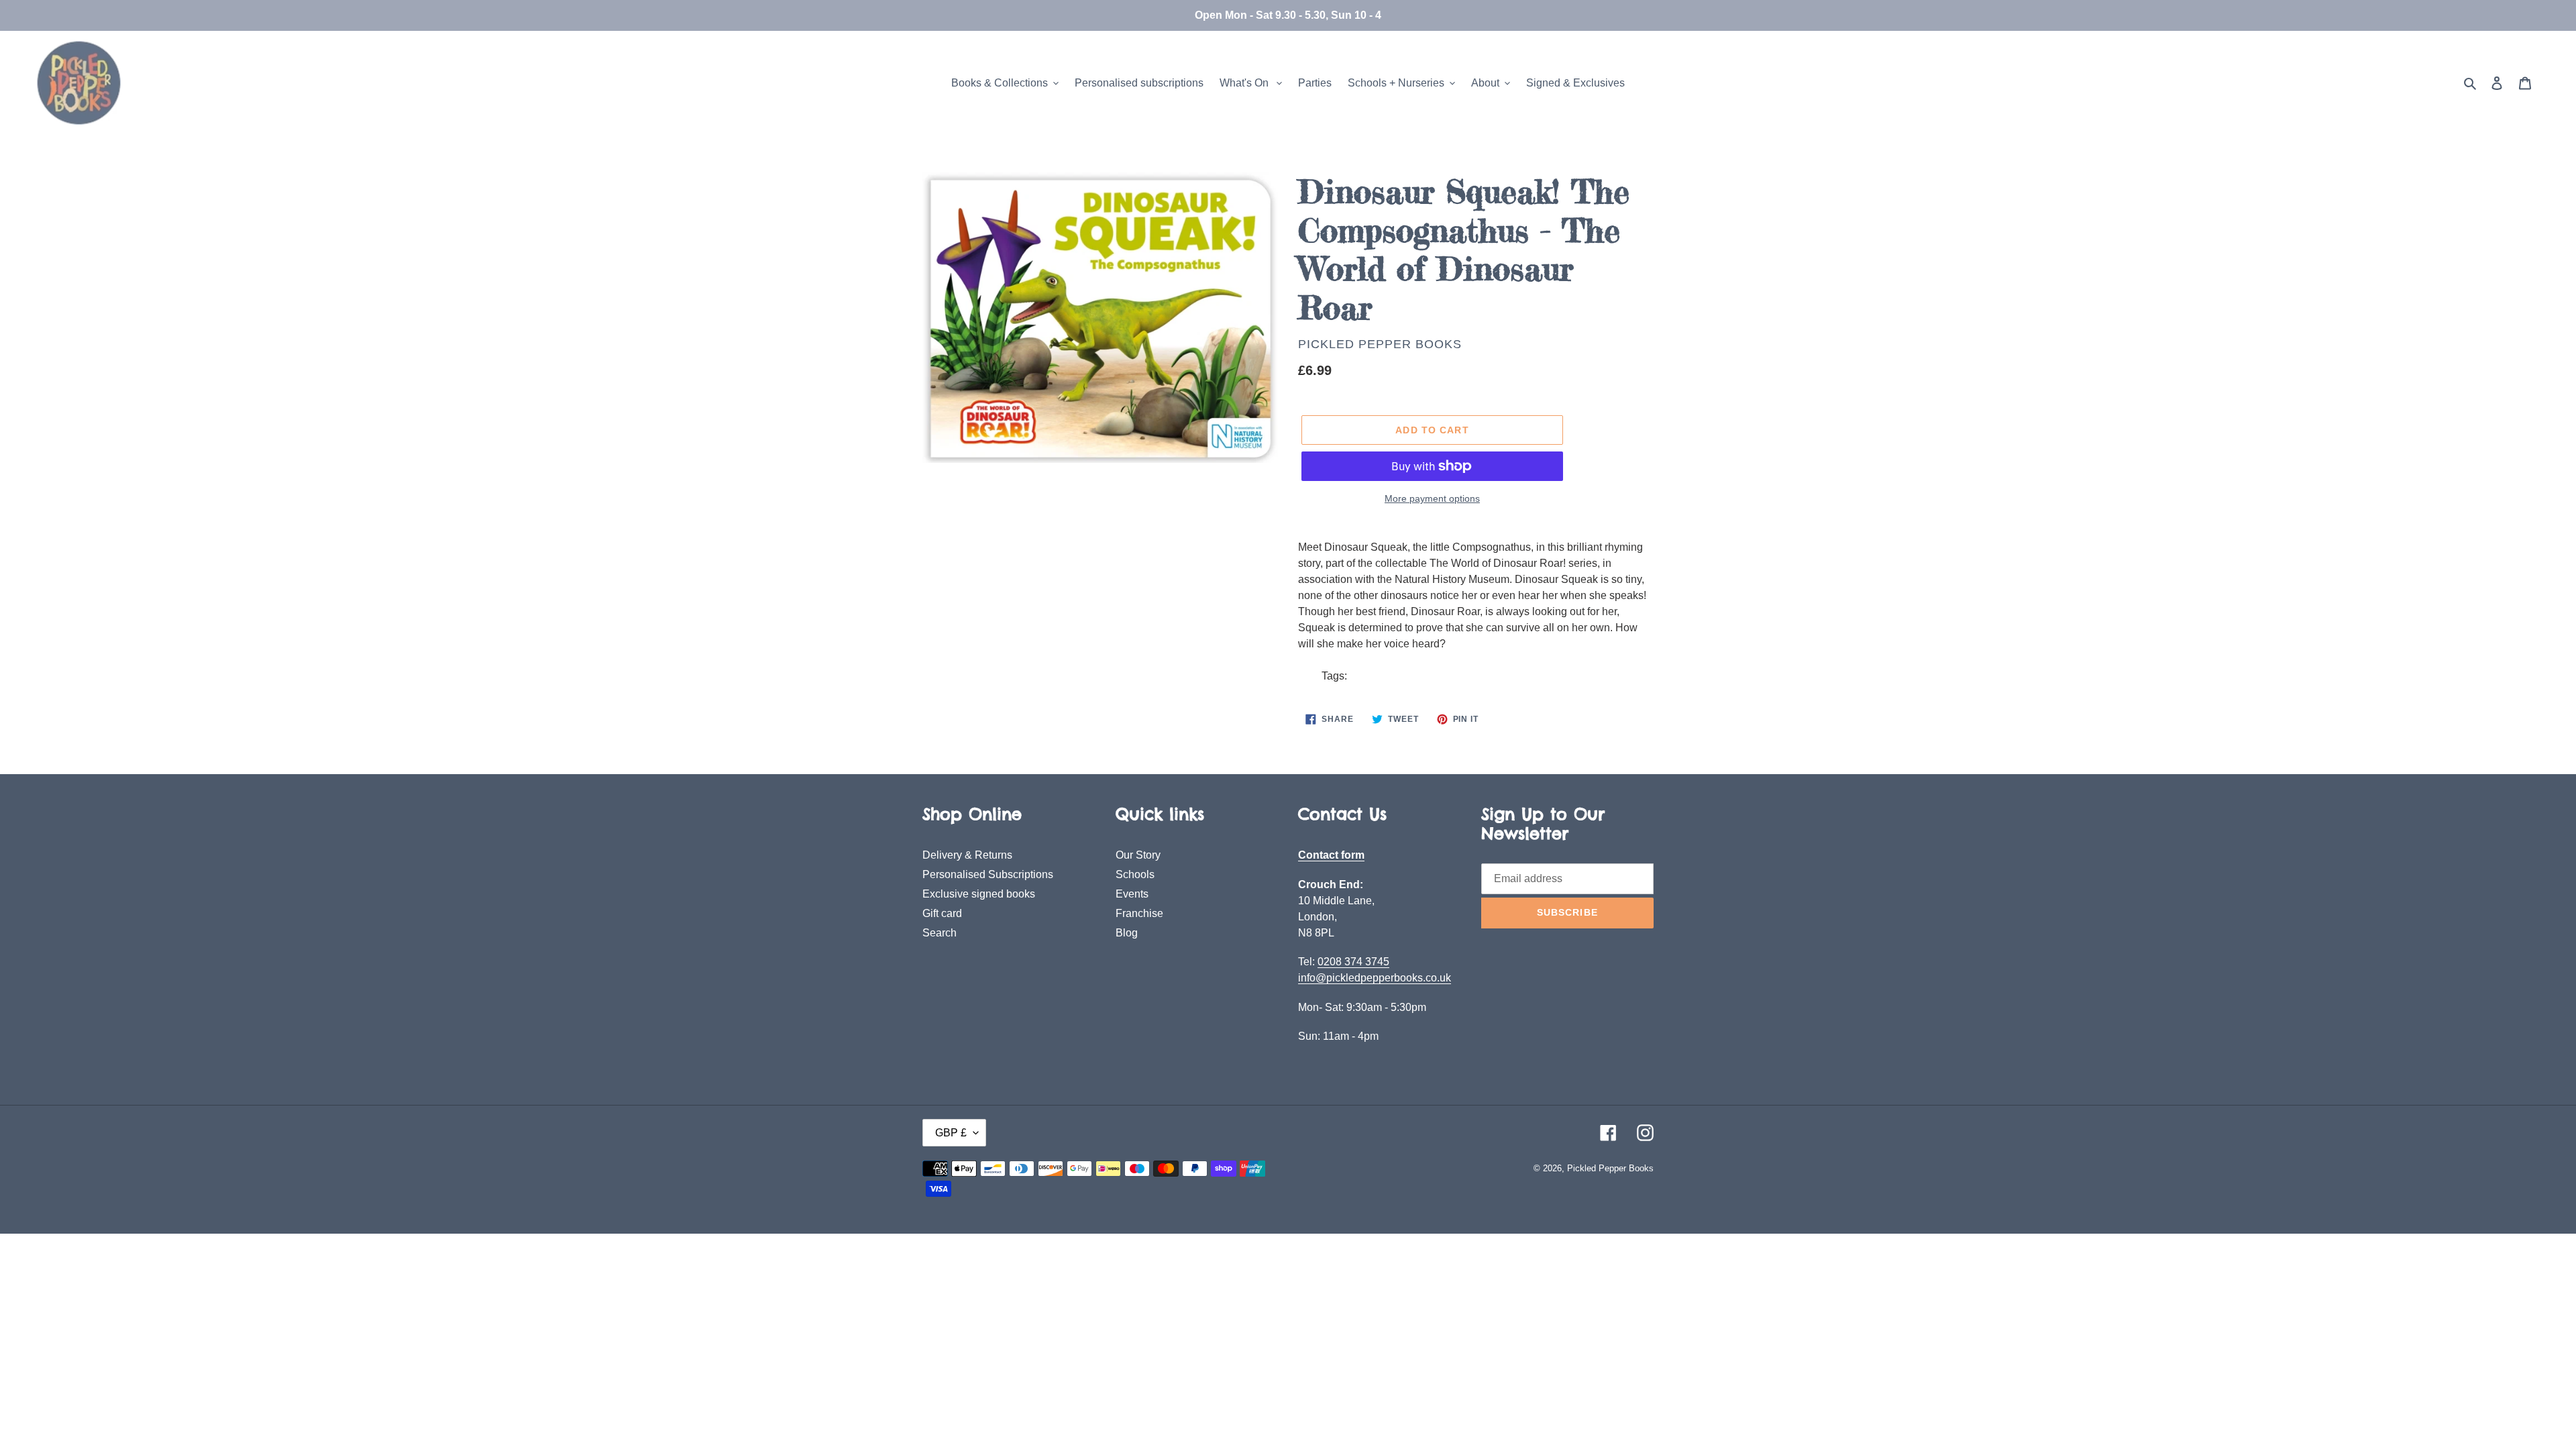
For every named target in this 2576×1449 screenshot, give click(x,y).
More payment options (1432, 498)
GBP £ (951, 1133)
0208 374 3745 (1353, 962)
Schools (1135, 874)
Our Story (1138, 855)
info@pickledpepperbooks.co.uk (1375, 978)
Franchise (1139, 913)
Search (940, 933)
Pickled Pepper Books (1380, 344)
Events (1132, 894)
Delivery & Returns (967, 855)
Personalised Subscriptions (988, 874)
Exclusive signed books (979, 894)
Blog (1127, 933)
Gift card (942, 913)
